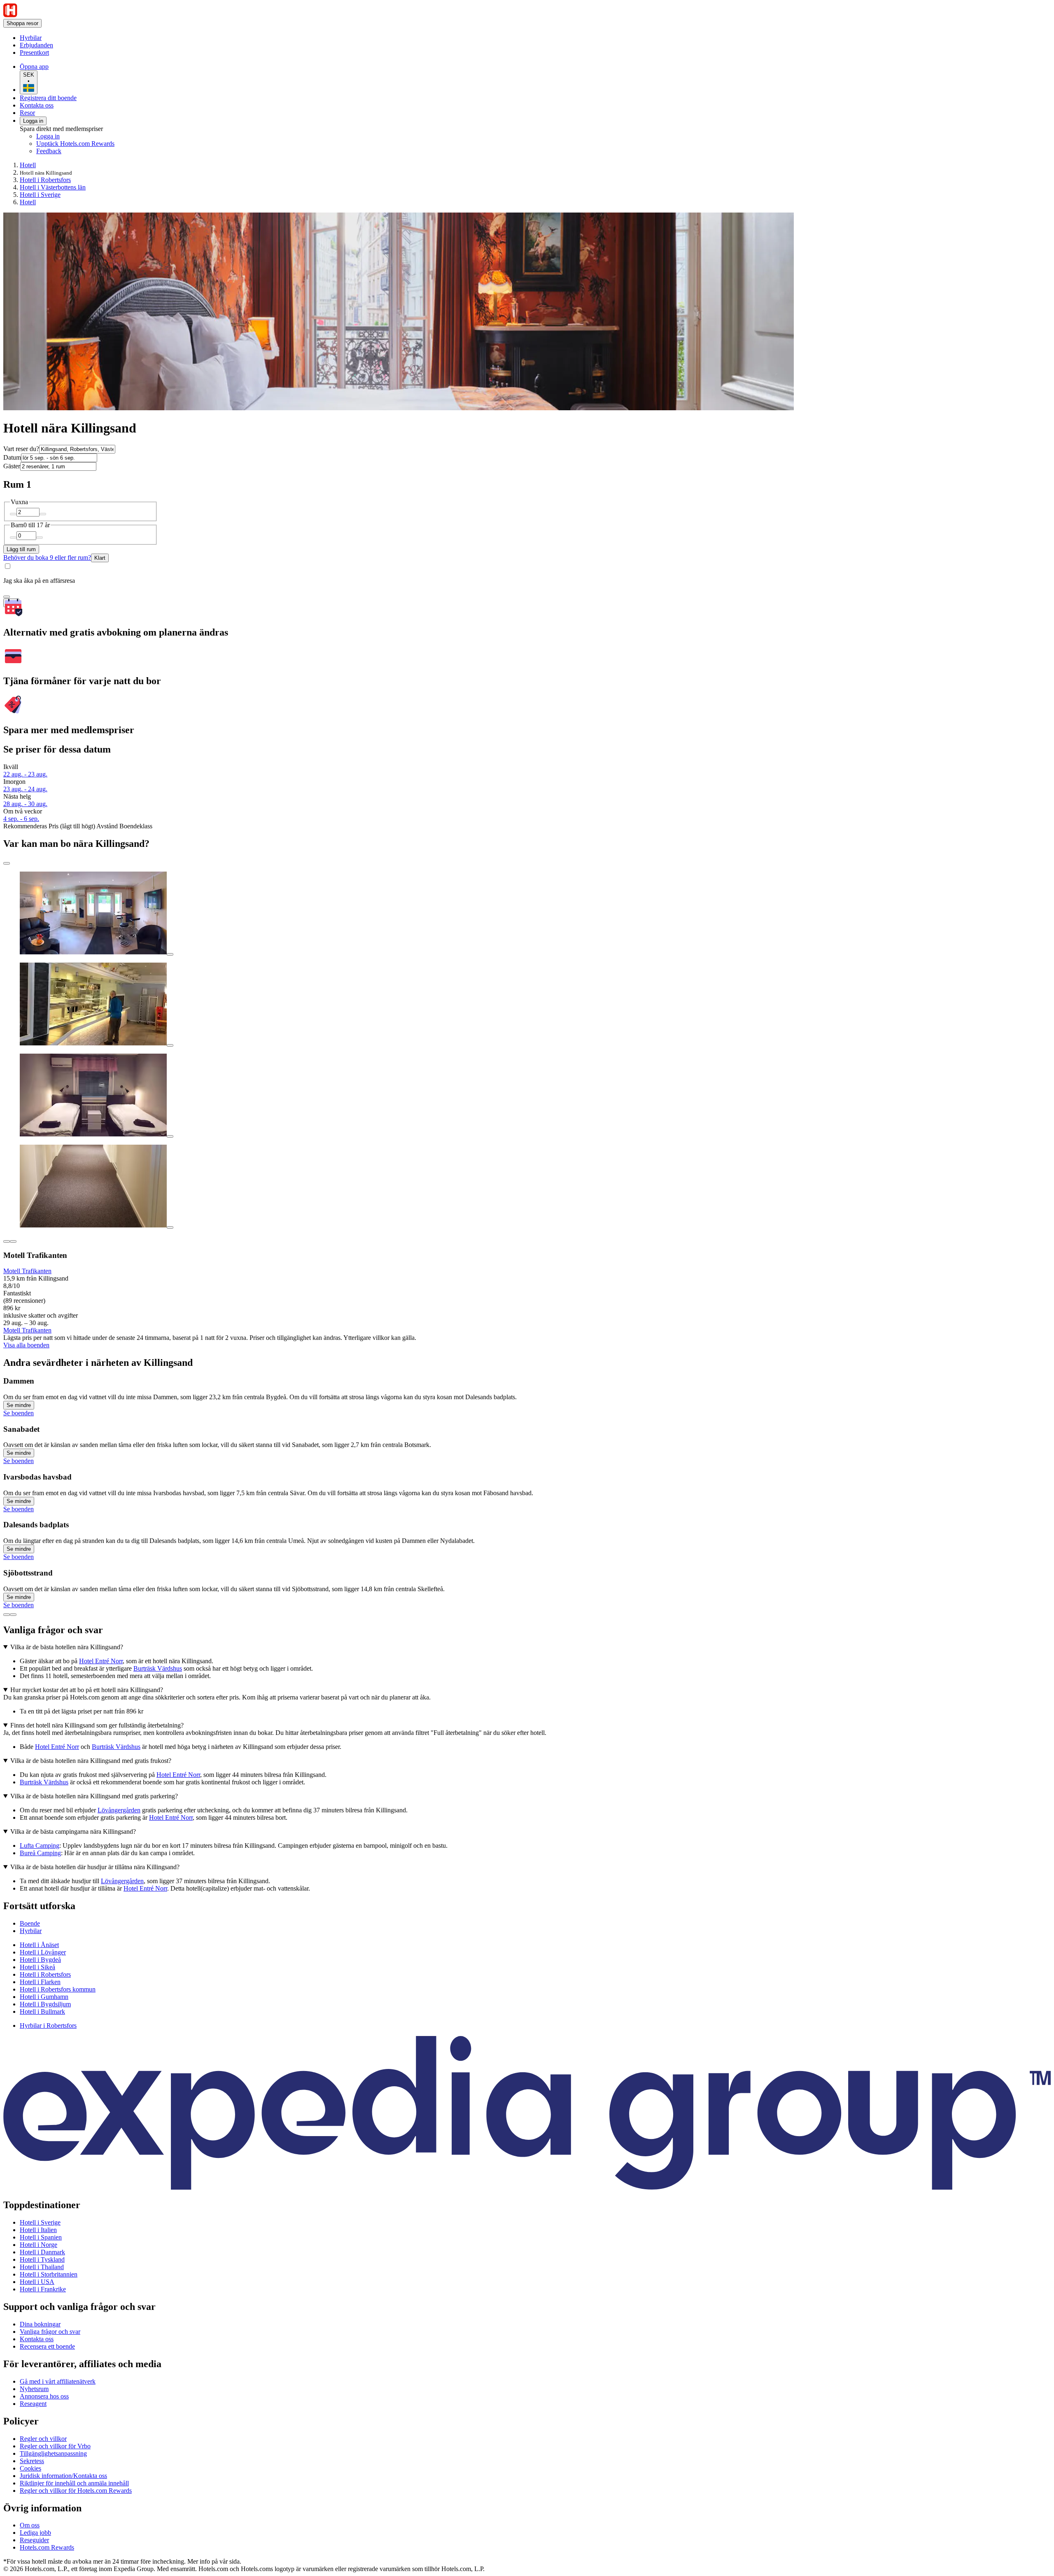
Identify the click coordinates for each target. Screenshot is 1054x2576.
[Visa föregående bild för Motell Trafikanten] (7, 1241)
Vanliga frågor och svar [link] (50, 2332)
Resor (27, 113)
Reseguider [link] (34, 2540)
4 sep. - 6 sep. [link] (21, 819)
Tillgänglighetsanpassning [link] (53, 2453)
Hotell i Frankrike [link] (43, 2289)
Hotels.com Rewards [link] (47, 2547)
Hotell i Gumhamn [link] (44, 1997)
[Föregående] (7, 1615)
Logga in (33, 121)
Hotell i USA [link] (37, 2282)
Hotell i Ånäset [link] (39, 1945)
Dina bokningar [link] (40, 2324)
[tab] (30, 1923)
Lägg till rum (21, 549)
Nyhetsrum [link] (34, 2389)
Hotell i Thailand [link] (42, 2267)
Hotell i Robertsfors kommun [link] (58, 1989)
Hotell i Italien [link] (38, 2230)
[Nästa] (13, 1615)
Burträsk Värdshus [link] (158, 1668)
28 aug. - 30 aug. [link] (25, 804)
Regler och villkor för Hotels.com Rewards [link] (76, 2491)
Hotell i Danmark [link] (42, 2252)
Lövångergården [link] (119, 1810)
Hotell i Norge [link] (38, 2245)
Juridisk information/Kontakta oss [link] (63, 2476)
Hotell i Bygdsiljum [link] (45, 2004)
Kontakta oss (37, 105)
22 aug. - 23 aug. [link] (25, 774)
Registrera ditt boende (48, 98)
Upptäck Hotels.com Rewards (75, 144)
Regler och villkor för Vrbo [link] (55, 2446)
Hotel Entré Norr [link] (101, 1661)
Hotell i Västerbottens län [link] (53, 187)
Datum (12, 457)
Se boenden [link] (19, 1413)
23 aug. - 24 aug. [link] (25, 789)
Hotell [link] (28, 165)
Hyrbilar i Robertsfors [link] (48, 2026)
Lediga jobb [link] (35, 2533)
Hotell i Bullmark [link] (42, 2011)
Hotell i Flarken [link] (40, 1982)
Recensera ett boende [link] (47, 2346)
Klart (100, 558)
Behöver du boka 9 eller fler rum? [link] (47, 558)
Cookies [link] (30, 2468)
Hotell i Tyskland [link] (42, 2259)
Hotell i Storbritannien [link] (49, 2274)
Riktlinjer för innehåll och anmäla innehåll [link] (74, 2483)
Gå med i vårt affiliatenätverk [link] (58, 2381)
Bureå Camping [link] (40, 1853)
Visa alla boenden (26, 1345)
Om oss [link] (30, 2525)
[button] (527, 1906)
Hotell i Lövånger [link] (43, 1952)
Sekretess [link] (32, 2461)
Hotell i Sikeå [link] (37, 1967)
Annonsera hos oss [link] (44, 2396)
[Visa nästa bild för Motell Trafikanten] (13, 1241)
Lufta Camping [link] (40, 1846)
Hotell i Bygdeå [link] (40, 1960)
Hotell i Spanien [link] (41, 2237)
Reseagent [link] (33, 2404)
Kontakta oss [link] (37, 2339)
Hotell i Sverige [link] (40, 195)
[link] (89, 38)
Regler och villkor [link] (43, 2439)
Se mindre (19, 1405)
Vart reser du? (21, 449)
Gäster (12, 466)
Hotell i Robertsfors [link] (45, 180)
